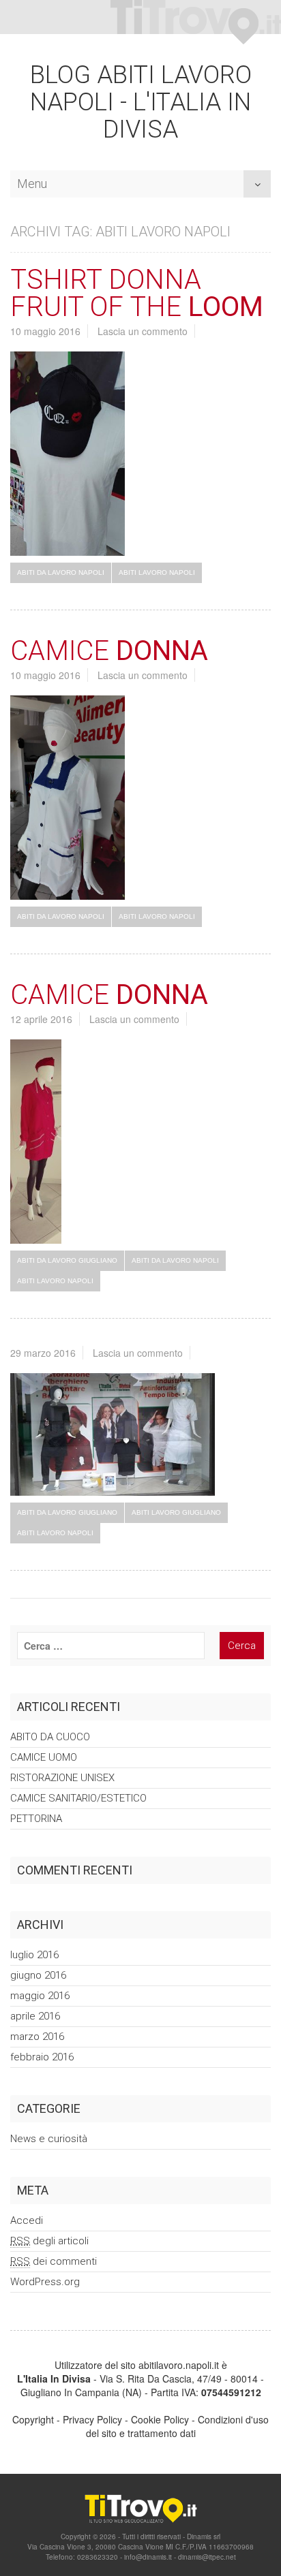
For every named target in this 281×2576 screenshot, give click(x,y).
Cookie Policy (160, 2419)
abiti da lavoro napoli (61, 572)
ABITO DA (50, 1737)
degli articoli (49, 2241)
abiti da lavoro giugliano (67, 1260)
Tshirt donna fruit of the (137, 293)
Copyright (33, 2419)
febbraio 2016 (42, 2057)
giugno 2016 (38, 1975)
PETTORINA (36, 1819)
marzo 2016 (37, 2037)
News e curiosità (49, 2139)
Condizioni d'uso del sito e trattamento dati (178, 2426)
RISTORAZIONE (62, 1778)
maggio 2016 (40, 1996)
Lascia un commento (143, 331)
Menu (32, 180)
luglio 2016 (34, 1955)
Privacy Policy (92, 2419)
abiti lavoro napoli (157, 572)
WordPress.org (45, 2282)
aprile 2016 (35, 2016)
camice (109, 651)
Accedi (27, 2220)
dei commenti (54, 2261)
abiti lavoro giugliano (176, 1512)
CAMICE (44, 1757)
